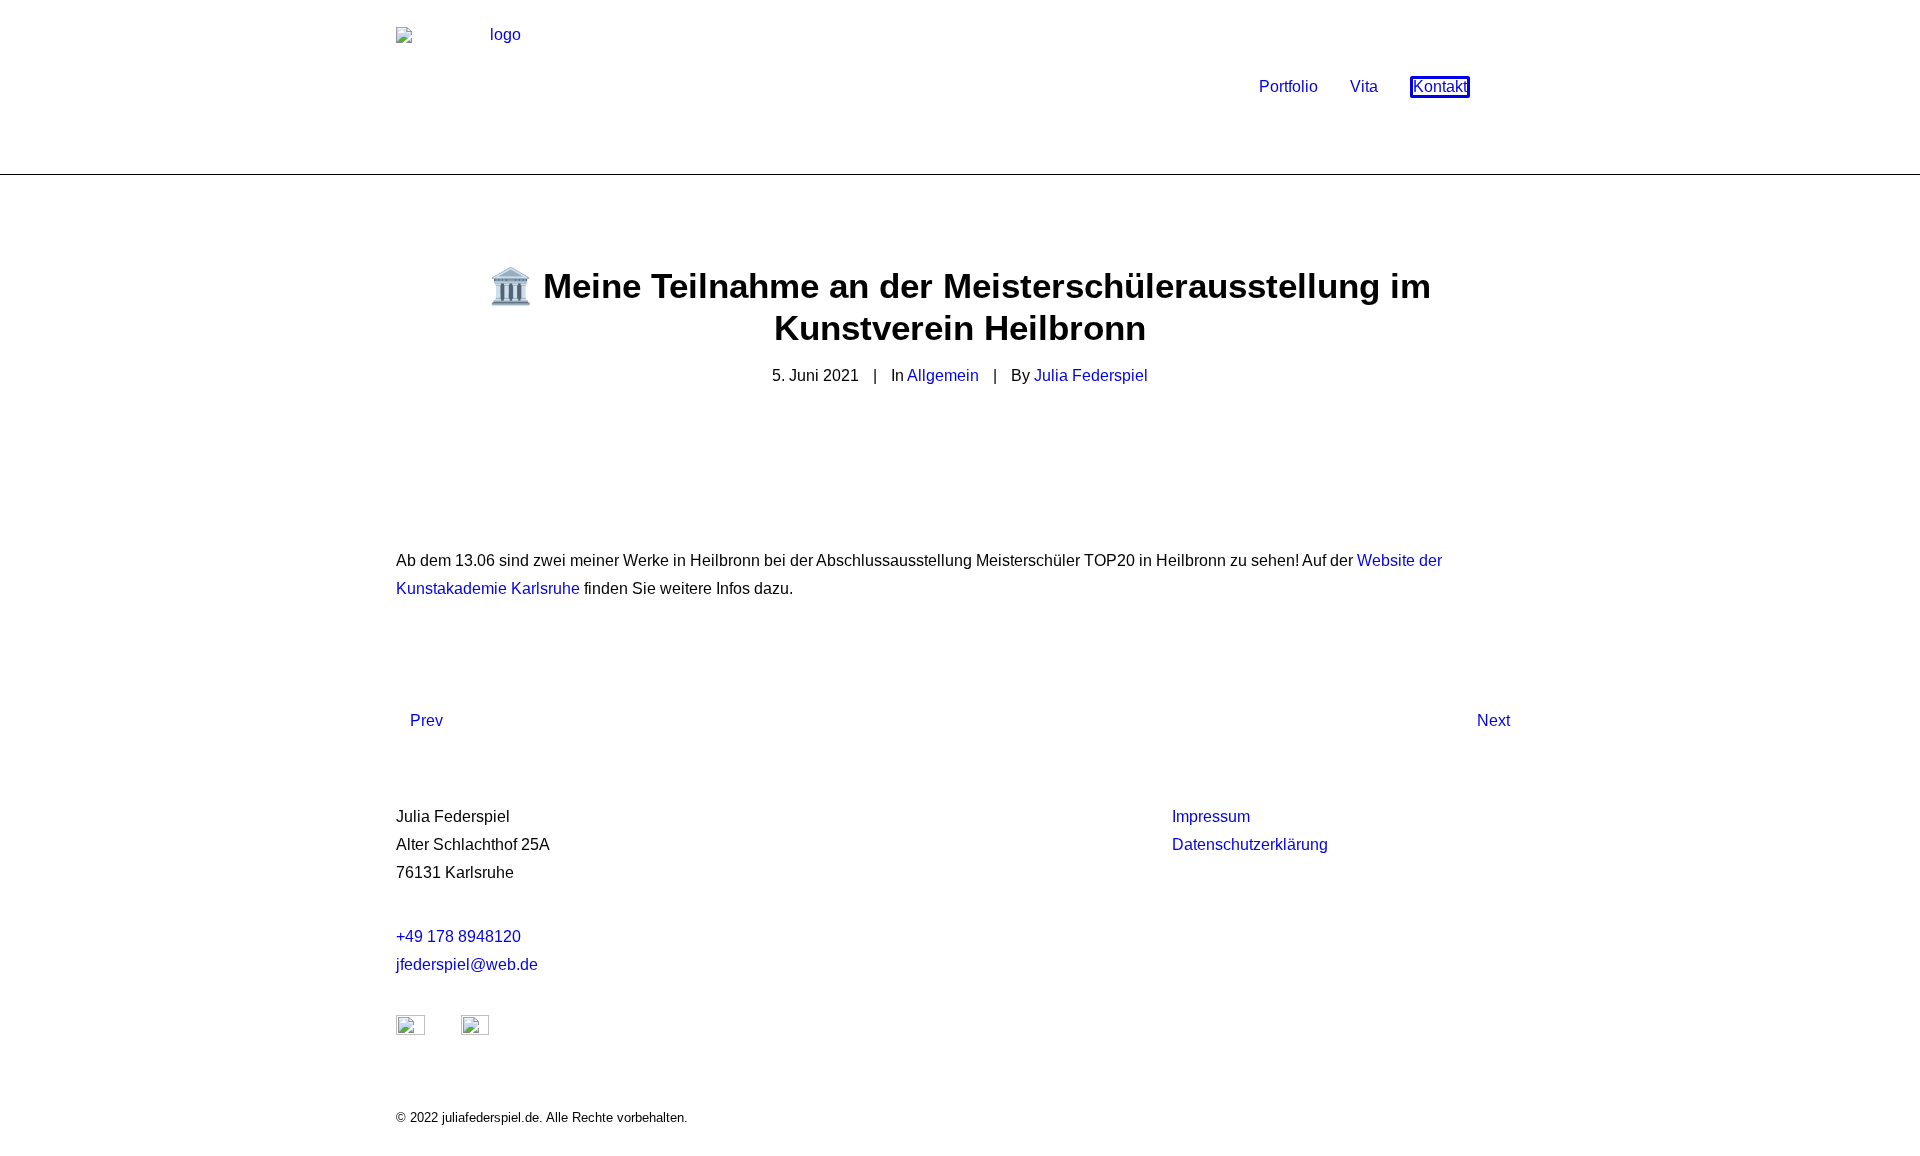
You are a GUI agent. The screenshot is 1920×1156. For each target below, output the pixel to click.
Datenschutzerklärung (1250, 844)
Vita (1364, 86)
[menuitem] (1288, 87)
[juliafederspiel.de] (497, 87)
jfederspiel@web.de (467, 964)
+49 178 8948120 (458, 936)
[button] (1515, 87)
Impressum (1211, 816)
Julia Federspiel (1091, 375)
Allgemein (943, 375)
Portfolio (1288, 86)
